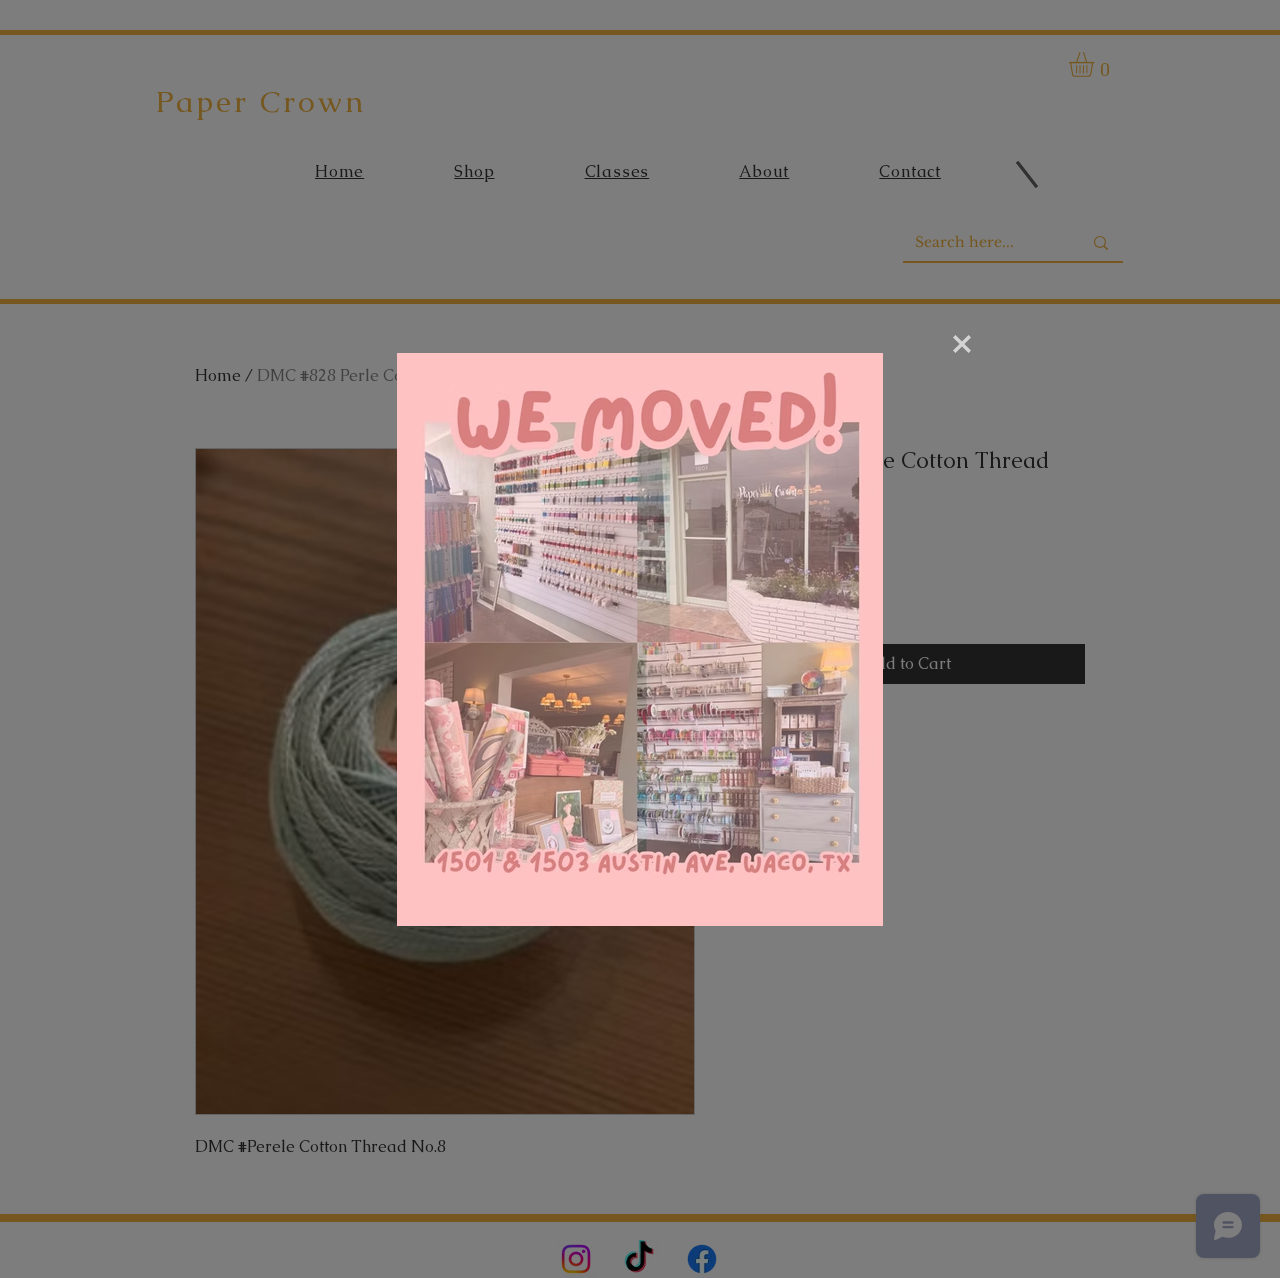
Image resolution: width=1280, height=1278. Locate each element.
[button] (962, 344)
